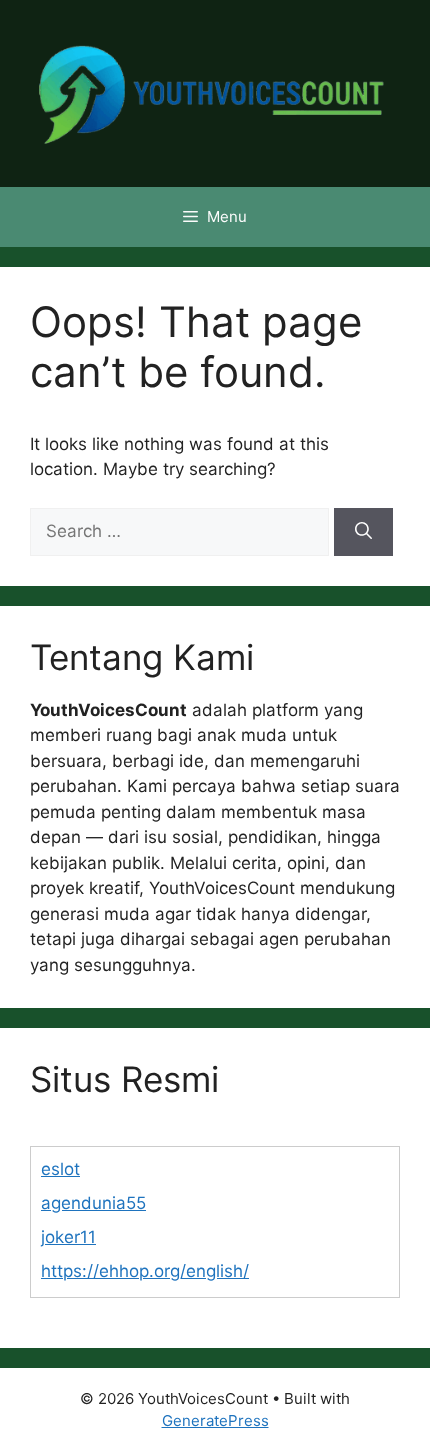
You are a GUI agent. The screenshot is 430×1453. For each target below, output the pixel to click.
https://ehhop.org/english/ (145, 1271)
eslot (60, 1169)
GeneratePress (215, 1420)
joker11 (68, 1237)
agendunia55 (93, 1203)
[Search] (363, 532)
